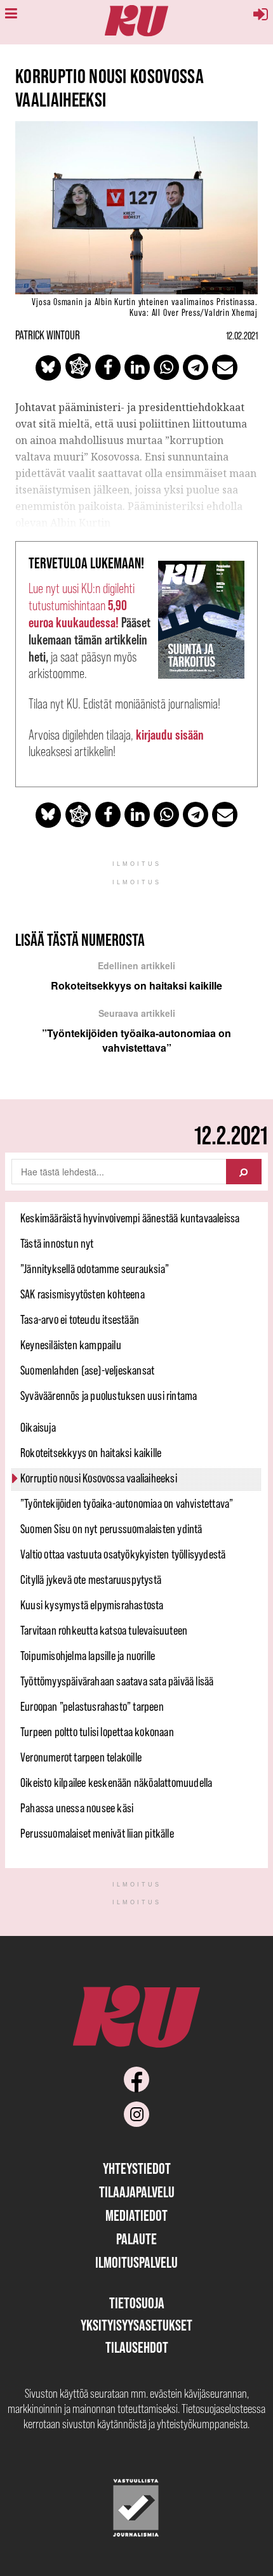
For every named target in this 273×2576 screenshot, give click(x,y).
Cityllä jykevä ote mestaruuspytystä (91, 1579)
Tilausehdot (137, 2347)
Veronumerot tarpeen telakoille (81, 1757)
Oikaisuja (38, 1427)
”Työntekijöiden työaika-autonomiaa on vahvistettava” (127, 1503)
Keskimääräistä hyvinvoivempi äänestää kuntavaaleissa (130, 1218)
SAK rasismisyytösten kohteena (83, 1294)
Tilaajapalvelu (137, 2192)
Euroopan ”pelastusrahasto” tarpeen (92, 1706)
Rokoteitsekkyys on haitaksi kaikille (91, 1453)
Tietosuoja (137, 2303)
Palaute (136, 2239)
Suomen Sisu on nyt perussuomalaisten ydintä (111, 1529)
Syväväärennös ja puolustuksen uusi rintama (109, 1396)
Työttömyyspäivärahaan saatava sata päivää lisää (117, 1681)
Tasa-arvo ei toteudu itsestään (80, 1319)
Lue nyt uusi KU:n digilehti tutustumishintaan (82, 605)
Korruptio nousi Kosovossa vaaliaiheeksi (99, 1478)
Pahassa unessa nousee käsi (77, 1808)
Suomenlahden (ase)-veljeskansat (87, 1370)
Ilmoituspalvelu (136, 2262)
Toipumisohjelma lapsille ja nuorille (88, 1656)
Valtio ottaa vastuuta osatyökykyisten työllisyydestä (123, 1554)
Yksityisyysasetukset (136, 2325)
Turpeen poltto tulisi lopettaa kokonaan (97, 1732)
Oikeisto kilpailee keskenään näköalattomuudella (116, 1782)
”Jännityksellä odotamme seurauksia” (95, 1269)
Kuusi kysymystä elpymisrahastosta (92, 1605)
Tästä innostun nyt (57, 1243)
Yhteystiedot (137, 2168)
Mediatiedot (136, 2215)
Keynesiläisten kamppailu (71, 1345)
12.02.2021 (242, 336)
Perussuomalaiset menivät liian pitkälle (97, 1833)
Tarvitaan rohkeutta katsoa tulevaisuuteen (104, 1630)
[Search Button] (244, 1172)
